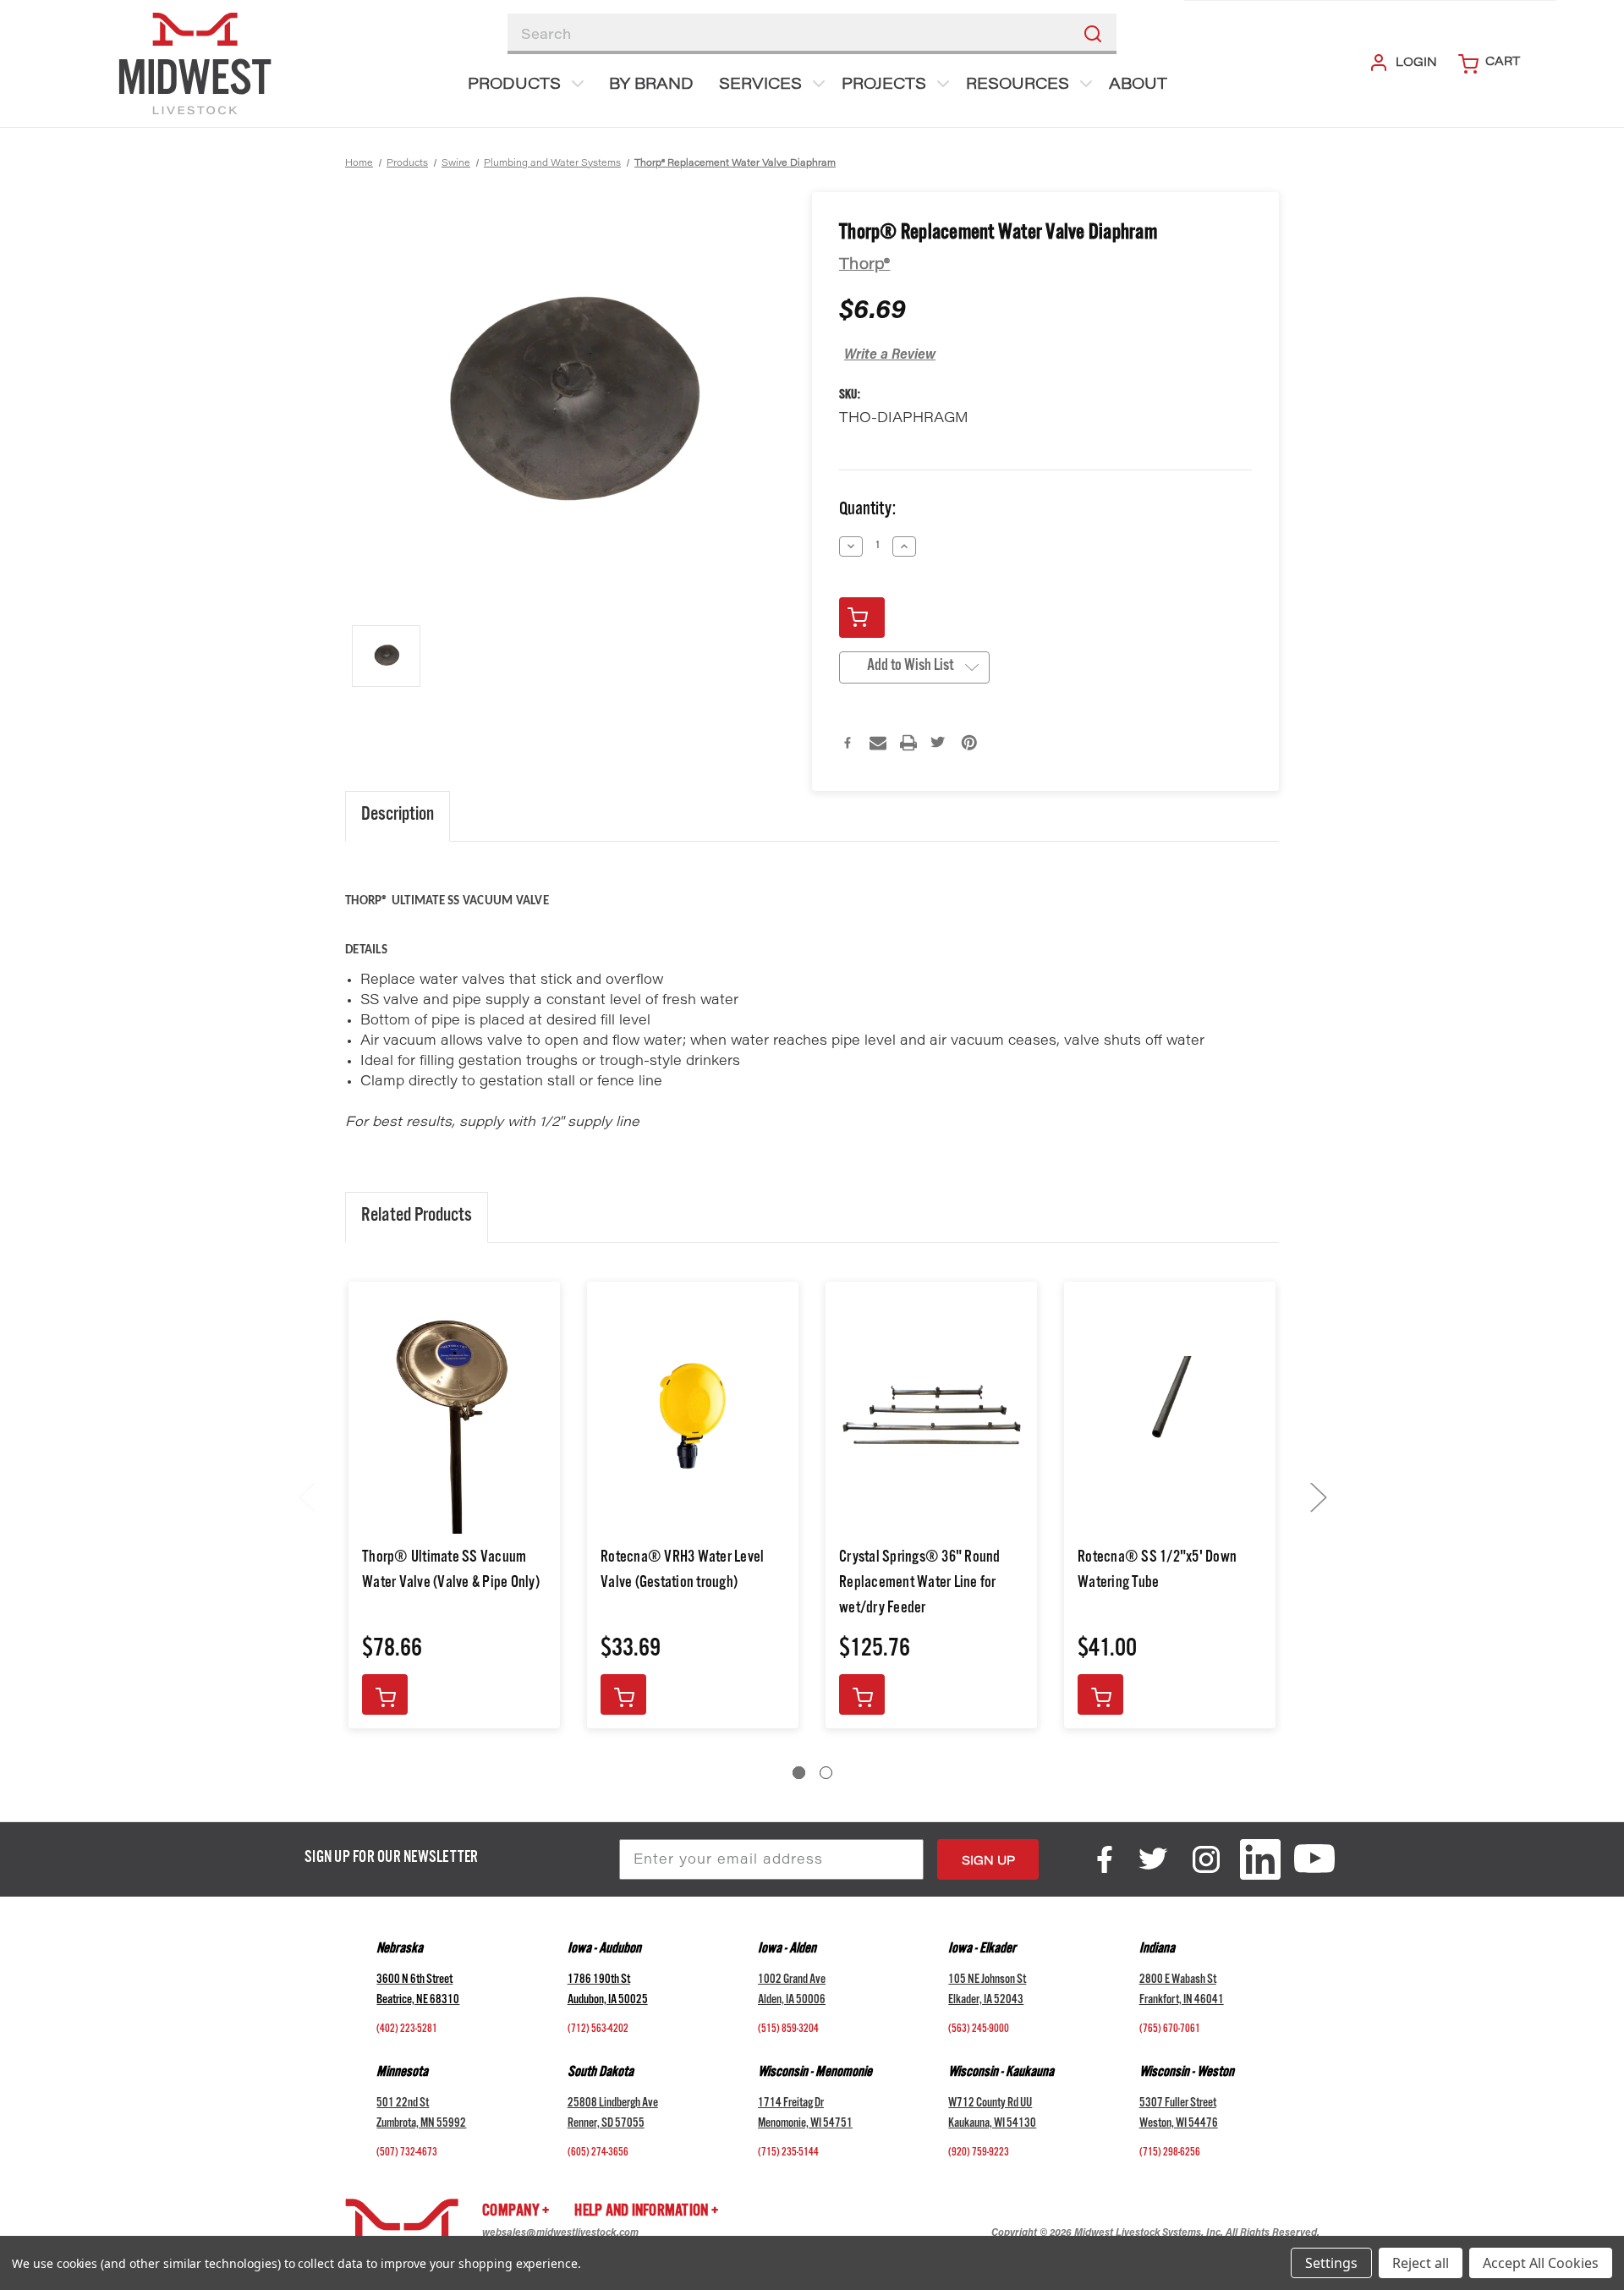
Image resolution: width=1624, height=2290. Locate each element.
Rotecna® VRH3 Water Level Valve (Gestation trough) (682, 1572)
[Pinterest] (969, 743)
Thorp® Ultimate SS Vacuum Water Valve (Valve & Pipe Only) (451, 1572)
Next (1318, 1497)
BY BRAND (651, 85)
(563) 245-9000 (979, 2030)
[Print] (908, 743)
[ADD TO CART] (385, 1694)
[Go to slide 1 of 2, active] (799, 1773)
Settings (1331, 2263)
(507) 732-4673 (407, 2154)
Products (514, 85)
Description (398, 816)
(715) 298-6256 (1170, 2154)
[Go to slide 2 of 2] (826, 1773)
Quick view (455, 1416)
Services (760, 85)
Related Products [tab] (417, 1217)
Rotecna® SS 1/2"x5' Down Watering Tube (1157, 1572)
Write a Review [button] (890, 355)
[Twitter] (939, 743)
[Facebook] (848, 743)
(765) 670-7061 (1170, 2030)
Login (1416, 63)
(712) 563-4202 (598, 2030)
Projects (884, 85)
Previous (306, 1497)
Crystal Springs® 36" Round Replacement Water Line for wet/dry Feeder (920, 1584)
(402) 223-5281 (407, 2030)
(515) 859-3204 (788, 2030)
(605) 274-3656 (598, 2154)
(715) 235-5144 (788, 2154)
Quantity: (867, 511)
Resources (1018, 85)
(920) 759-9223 (979, 2154)
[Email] (878, 743)
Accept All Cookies (1541, 2263)
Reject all (1421, 2263)
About (1138, 85)
